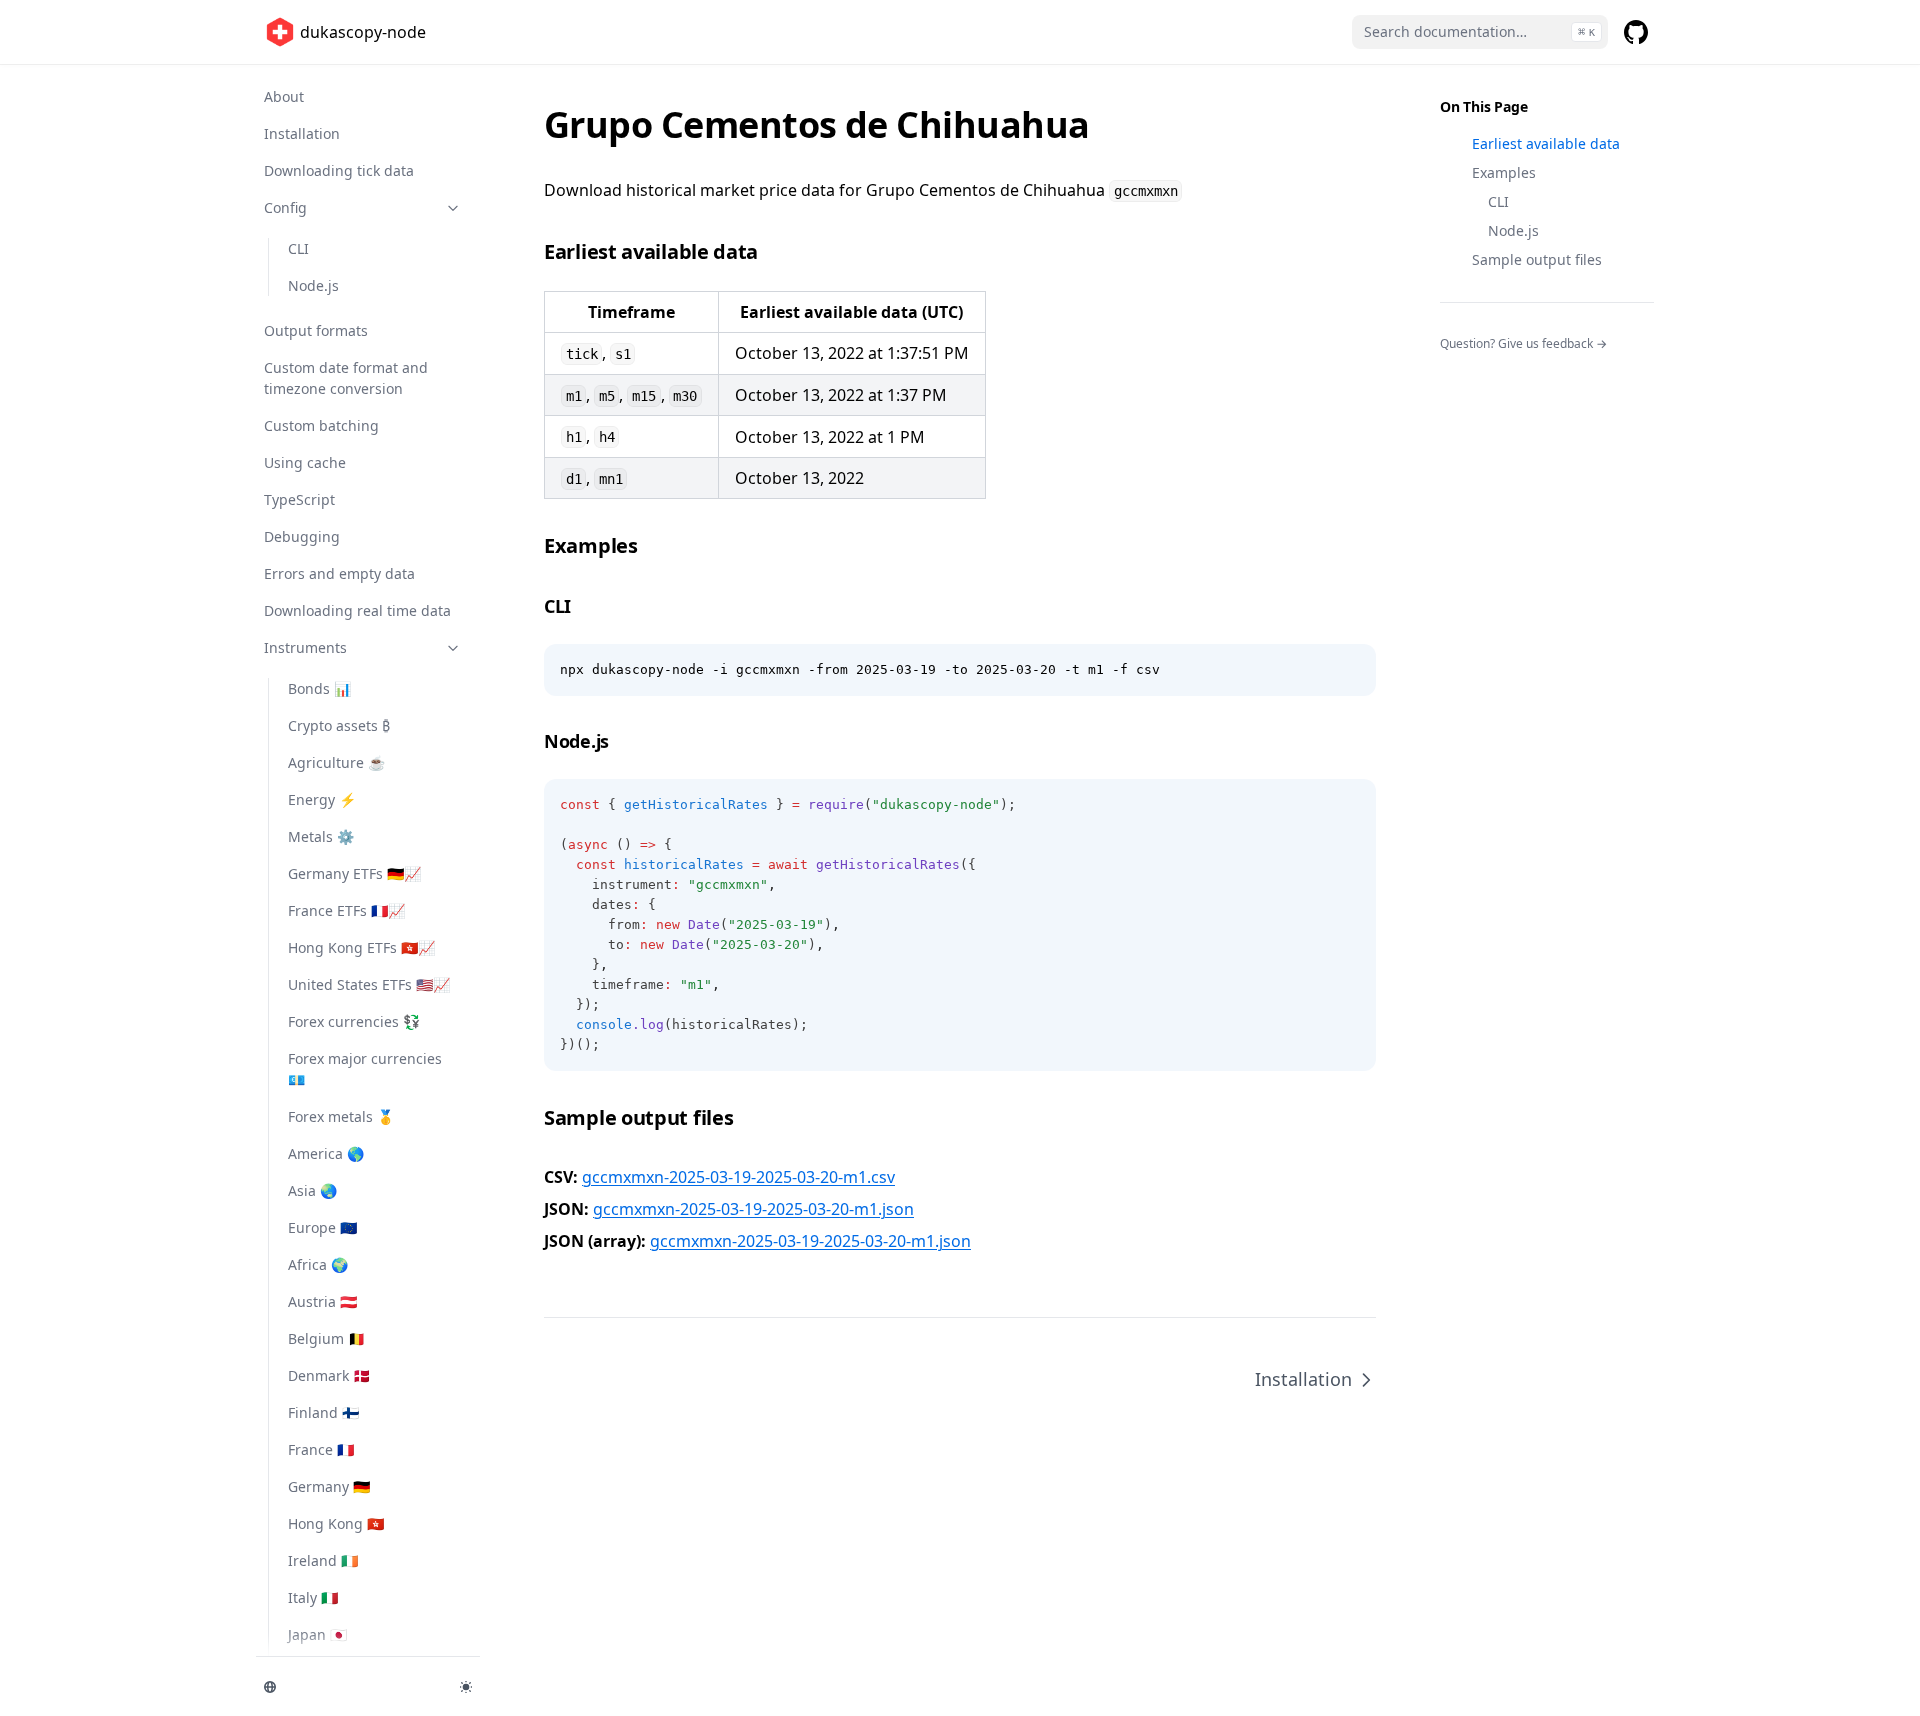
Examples (1504, 172)
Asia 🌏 (312, 1190)
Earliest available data (1546, 143)
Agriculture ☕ (336, 762)
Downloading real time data (357, 610)
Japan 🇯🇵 (317, 1634)
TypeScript (299, 499)
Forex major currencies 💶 (365, 1069)
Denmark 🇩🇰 (329, 1375)
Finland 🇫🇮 (323, 1412)
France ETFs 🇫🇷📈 (346, 910)
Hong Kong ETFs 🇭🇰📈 (361, 947)
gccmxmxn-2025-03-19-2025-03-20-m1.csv (738, 1177)
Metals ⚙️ (321, 836)
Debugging (302, 536)
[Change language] (350, 1687)
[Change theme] (466, 1687)
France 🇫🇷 (321, 1449)
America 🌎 (326, 1153)
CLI (298, 248)
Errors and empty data (339, 573)
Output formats (316, 330)
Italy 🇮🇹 (313, 1597)
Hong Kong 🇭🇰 (336, 1523)
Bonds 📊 (319, 688)
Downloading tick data (339, 170)
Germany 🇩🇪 (329, 1486)
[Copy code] (1350, 670)
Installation (302, 133)
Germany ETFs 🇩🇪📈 (354, 873)
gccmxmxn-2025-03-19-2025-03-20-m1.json (753, 1209)
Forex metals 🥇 (341, 1116)
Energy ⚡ (322, 799)
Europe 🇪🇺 (322, 1227)
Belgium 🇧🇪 (326, 1338)
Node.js (313, 285)
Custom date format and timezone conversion (346, 378)
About (284, 96)
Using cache (305, 462)
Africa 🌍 (318, 1264)
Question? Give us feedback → (1523, 343)
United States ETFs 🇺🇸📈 (369, 984)
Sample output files (1537, 259)
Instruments (305, 647)
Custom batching (321, 425)
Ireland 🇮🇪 (323, 1560)
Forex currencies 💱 (354, 1021)
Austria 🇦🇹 (322, 1301)
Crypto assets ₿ (339, 725)
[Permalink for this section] (772, 251)
